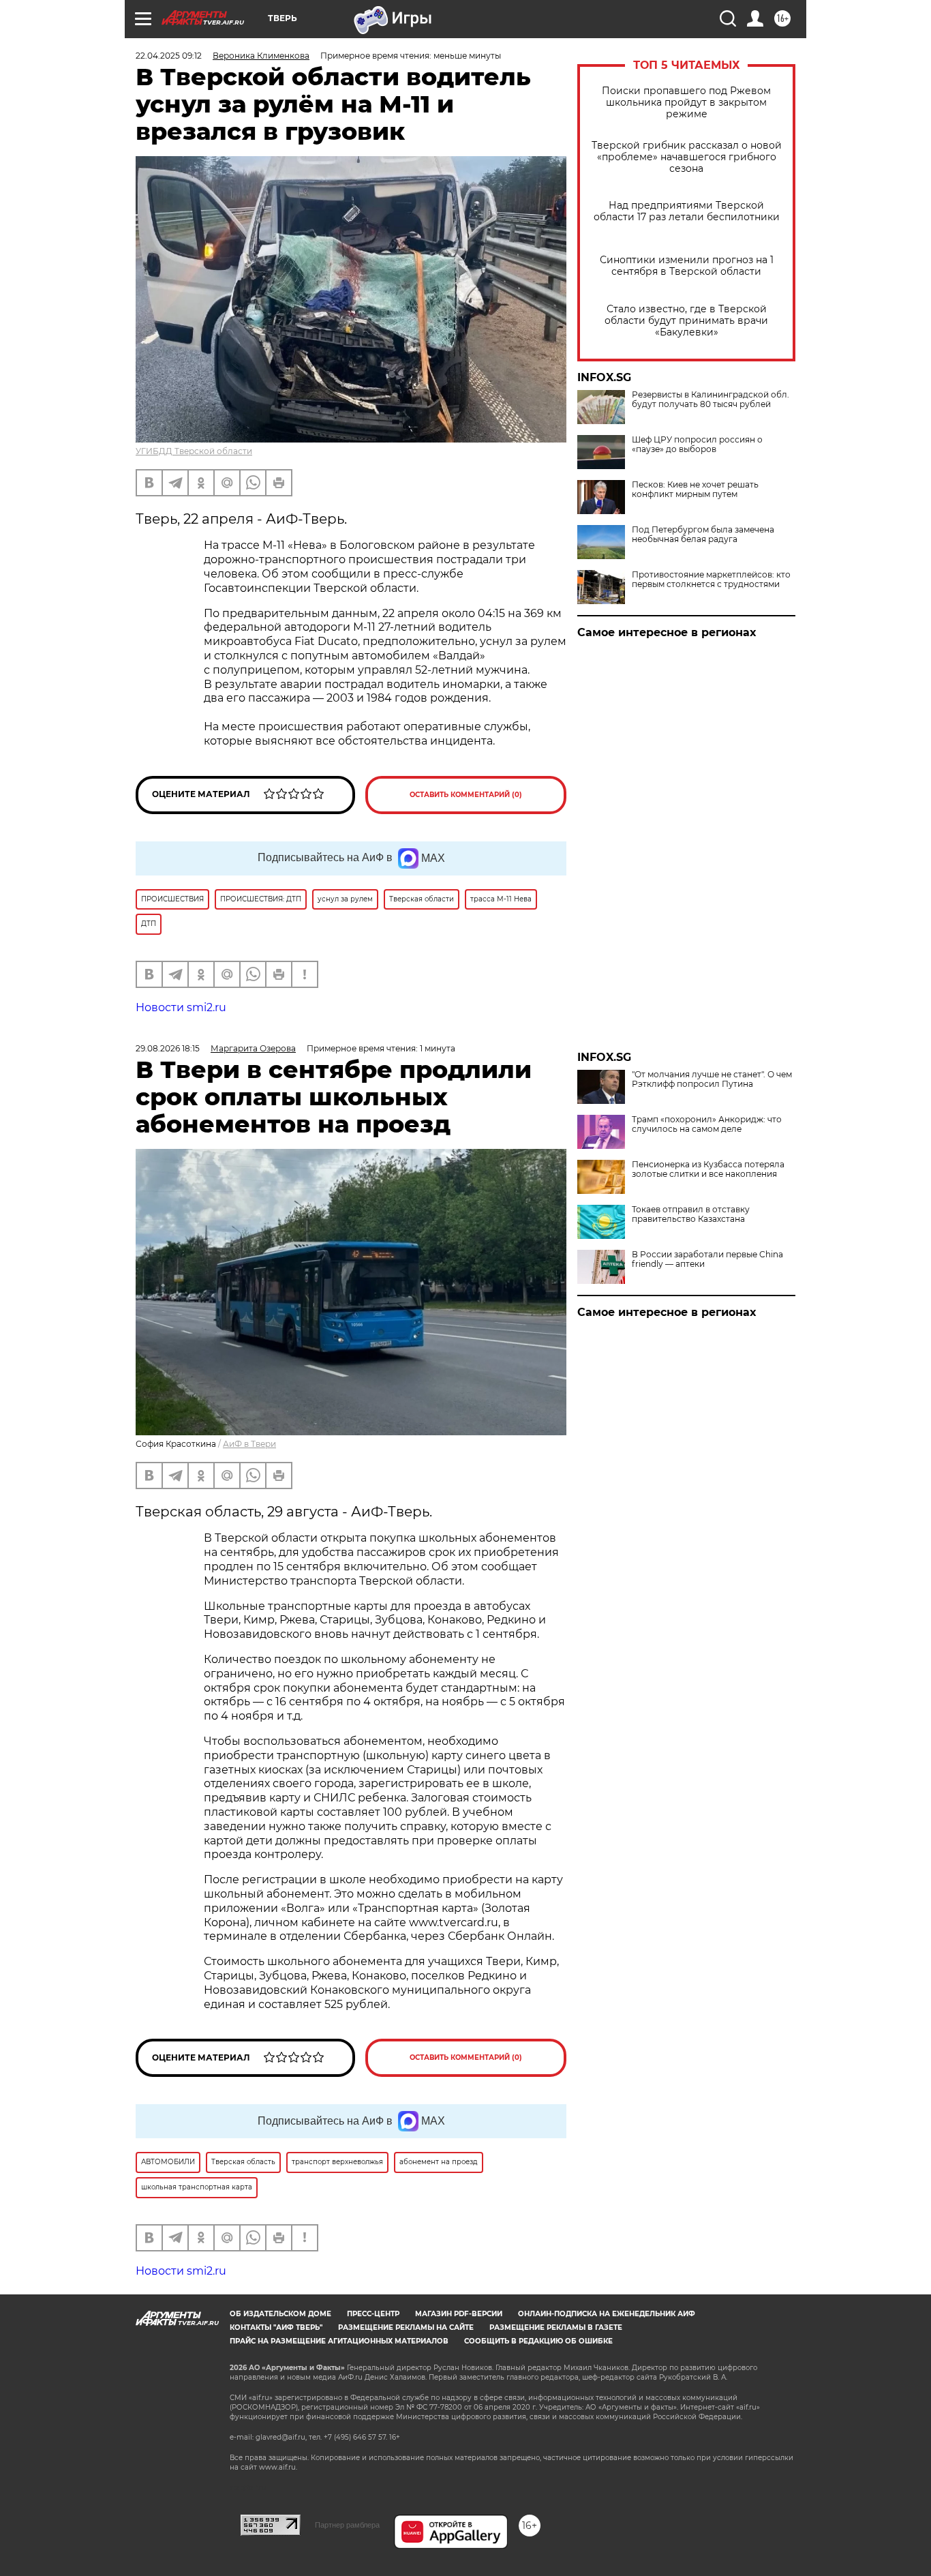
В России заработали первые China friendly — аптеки (707, 1259)
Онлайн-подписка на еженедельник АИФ (607, 2314)
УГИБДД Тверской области (194, 451)
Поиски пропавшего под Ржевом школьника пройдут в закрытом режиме (686, 103)
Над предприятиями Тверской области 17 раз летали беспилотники (687, 211)
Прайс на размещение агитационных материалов (339, 2341)
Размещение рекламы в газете (556, 2327)
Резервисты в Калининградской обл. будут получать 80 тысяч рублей (711, 400)
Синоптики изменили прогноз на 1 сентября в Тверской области (687, 266)
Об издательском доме (280, 2314)
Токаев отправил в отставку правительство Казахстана (691, 1214)
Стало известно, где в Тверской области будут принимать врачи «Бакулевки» (686, 321)
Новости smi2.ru (181, 1007)
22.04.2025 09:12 (169, 56)
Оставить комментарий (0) (466, 795)
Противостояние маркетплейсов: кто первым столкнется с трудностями (711, 580)
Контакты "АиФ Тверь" (276, 2327)
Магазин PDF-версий (459, 2314)
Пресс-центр (373, 2314)
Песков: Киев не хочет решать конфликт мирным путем (695, 490)
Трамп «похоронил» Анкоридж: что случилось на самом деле (707, 1124)
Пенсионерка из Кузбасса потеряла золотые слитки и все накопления (708, 1169)
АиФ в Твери (249, 1444)
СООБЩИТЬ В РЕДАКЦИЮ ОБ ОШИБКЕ (538, 2341)
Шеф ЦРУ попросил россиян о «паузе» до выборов (697, 445)
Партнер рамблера (347, 2525)
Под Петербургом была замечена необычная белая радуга (703, 535)
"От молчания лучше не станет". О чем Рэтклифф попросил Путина (712, 1079)
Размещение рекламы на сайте (406, 2327)
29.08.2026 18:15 (168, 1048)
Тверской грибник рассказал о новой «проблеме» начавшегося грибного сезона (687, 157)
